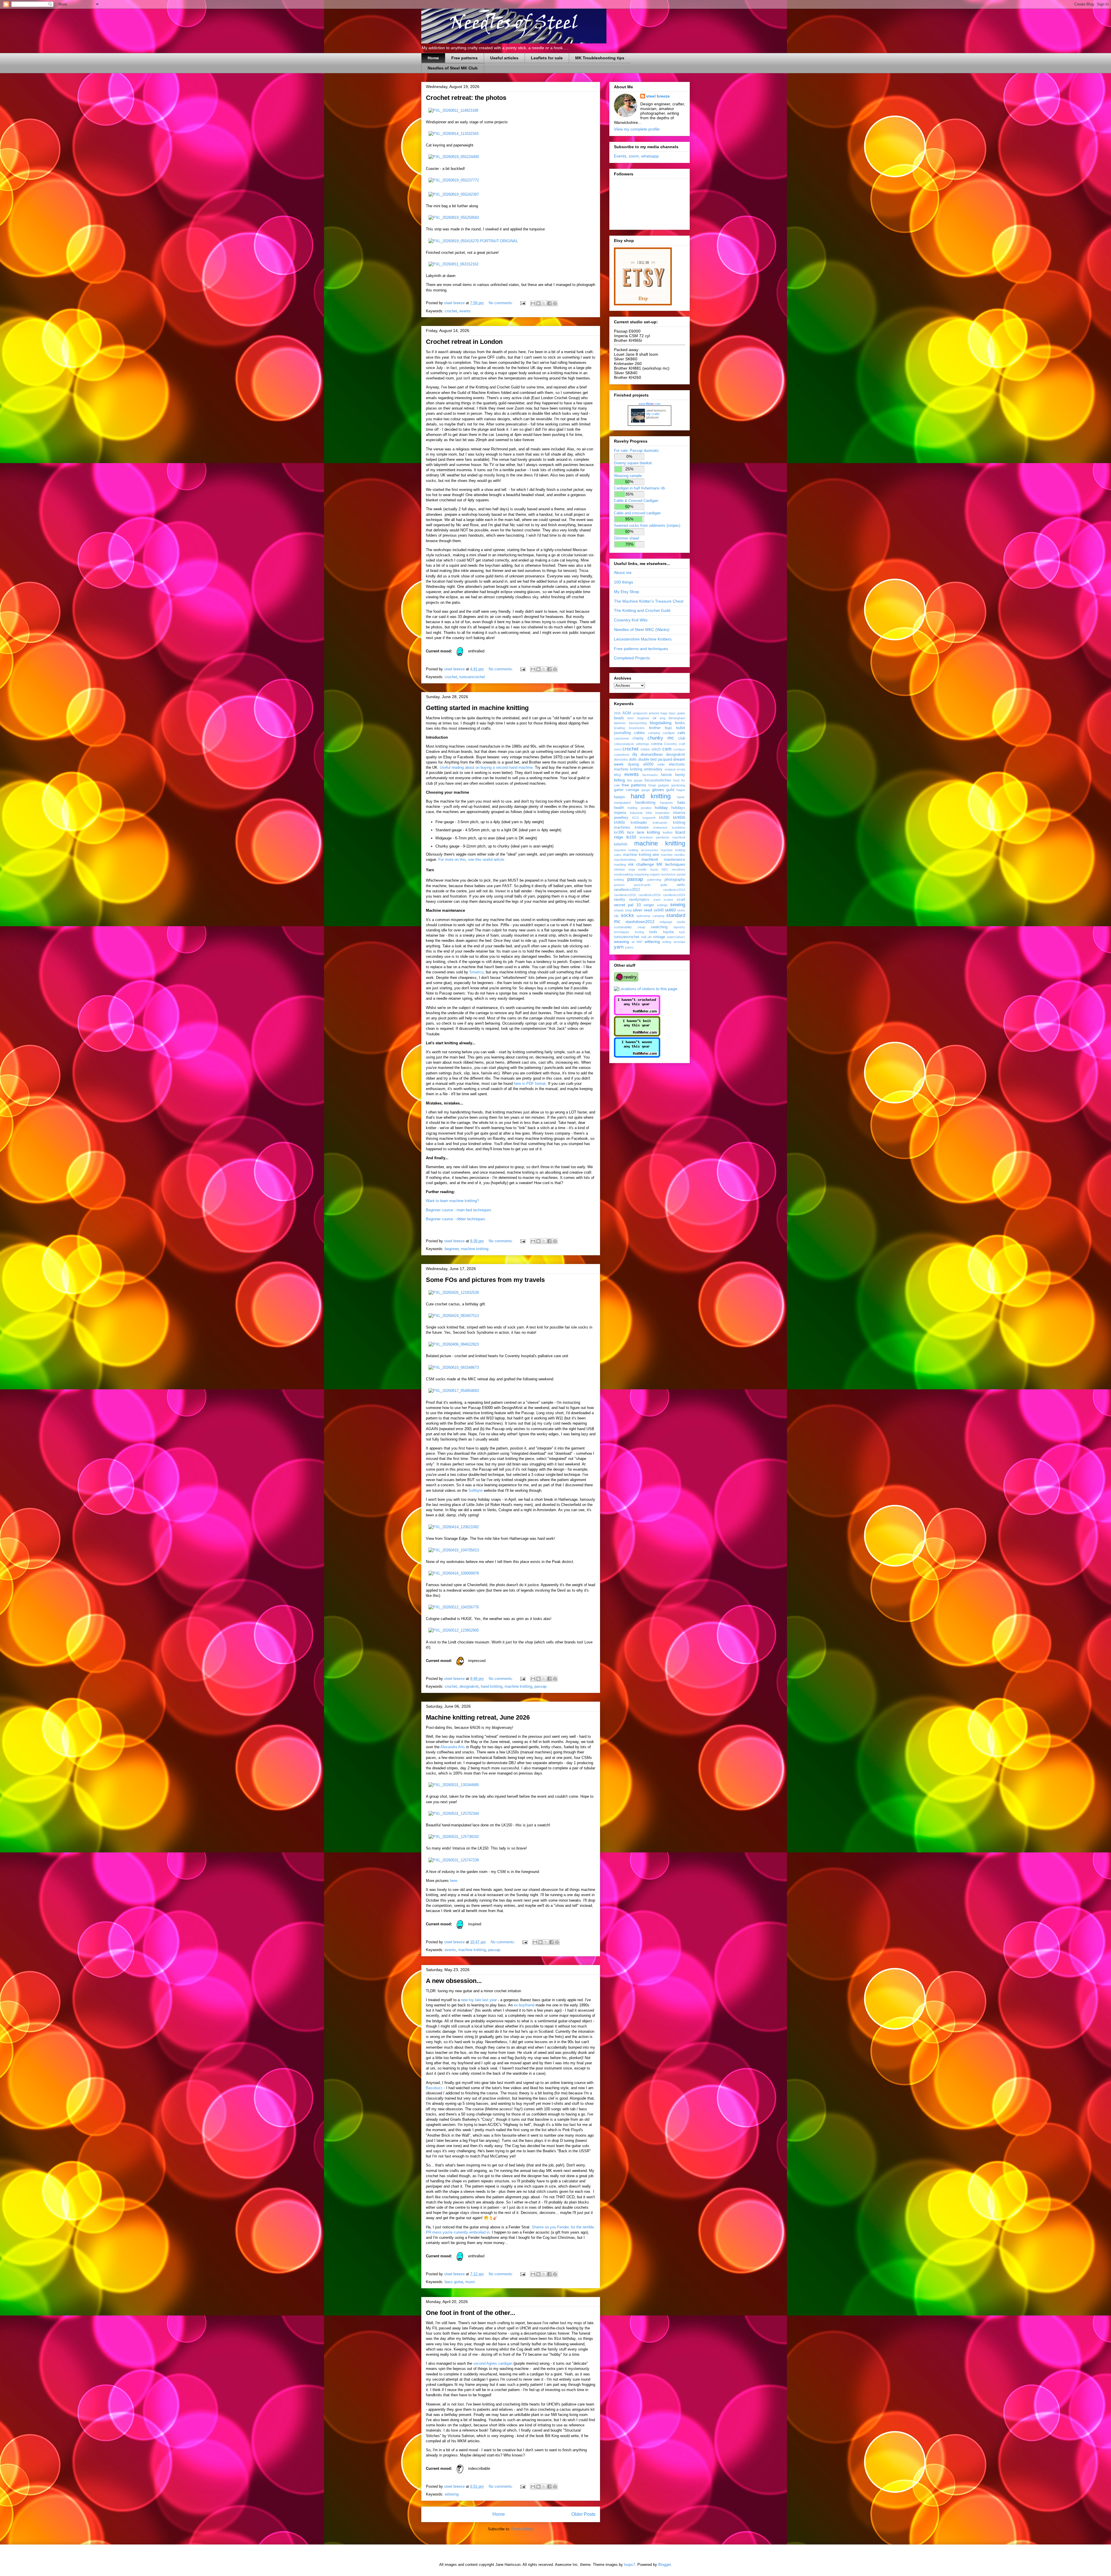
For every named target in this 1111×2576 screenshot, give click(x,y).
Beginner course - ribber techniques (456, 1219)
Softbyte (476, 1490)
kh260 (664, 818)
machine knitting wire (641, 855)
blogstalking (661, 723)
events (465, 311)
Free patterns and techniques (641, 649)
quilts (664, 885)
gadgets (664, 785)
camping (654, 733)
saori (657, 900)
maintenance (674, 860)
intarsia (679, 813)
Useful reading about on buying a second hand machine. (487, 767)
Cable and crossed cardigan (637, 513)
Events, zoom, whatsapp (636, 156)
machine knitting (475, 1249)
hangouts (666, 803)
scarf (681, 900)
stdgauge (666, 922)
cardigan (669, 733)
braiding (619, 728)
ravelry (620, 900)
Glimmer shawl (626, 538)
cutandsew (622, 755)
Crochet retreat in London (464, 342)
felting (619, 780)
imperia (620, 813)
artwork (654, 713)
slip (616, 916)
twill (644, 937)
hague (681, 790)
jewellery (621, 818)
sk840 (659, 910)
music (470, 2282)
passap (540, 1686)
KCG (636, 818)
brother (655, 728)
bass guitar (454, 2282)
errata (681, 769)
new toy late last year (479, 2000)
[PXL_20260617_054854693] (454, 1391)
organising (641, 874)
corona (657, 744)
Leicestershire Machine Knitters (643, 639)
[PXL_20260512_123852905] (454, 1630)
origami (655, 874)
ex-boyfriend (524, 2005)
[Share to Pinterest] (555, 303)
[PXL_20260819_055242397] (454, 194)
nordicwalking (623, 874)
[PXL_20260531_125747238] (454, 1860)
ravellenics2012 (627, 890)
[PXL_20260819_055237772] (454, 180)
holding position (639, 808)
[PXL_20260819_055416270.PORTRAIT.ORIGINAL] (473, 241)
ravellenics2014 (674, 890)
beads (619, 718)
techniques (622, 932)
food (676, 780)
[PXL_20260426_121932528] (454, 1292)
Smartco (476, 972)
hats (681, 802)
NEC (665, 869)
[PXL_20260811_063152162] (454, 264)
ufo (650, 937)
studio (681, 922)
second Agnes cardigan (493, 2363)
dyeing (633, 764)
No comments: (502, 303)
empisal (670, 769)
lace (630, 832)
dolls (633, 759)
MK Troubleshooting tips (600, 58)
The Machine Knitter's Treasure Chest (649, 601)
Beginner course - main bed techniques (459, 1210)
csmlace (679, 749)
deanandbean (652, 755)
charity (638, 738)
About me (623, 573)
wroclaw (679, 942)
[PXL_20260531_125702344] (454, 1813)
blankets (620, 723)
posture (619, 885)
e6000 (648, 764)
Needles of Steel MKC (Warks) (642, 630)
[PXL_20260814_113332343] (454, 134)
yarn (619, 947)
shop (628, 910)
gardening (678, 785)
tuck (682, 932)
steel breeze (658, 96)
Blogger (664, 2565)
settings (662, 905)
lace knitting (649, 832)
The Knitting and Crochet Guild (642, 610)
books (680, 723)
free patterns (634, 785)
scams (668, 900)
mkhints (619, 869)
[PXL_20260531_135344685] (454, 1785)
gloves (658, 790)
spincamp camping (650, 916)
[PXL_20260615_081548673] (454, 1367)
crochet (451, 311)
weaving (621, 942)
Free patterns (465, 58)
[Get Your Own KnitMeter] (637, 1014)
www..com (650, 404)
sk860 (670, 910)
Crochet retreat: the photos (466, 98)
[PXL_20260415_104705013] (454, 1550)
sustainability (623, 927)
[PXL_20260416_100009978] (454, 1573)
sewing (678, 905)
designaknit (469, 1686)
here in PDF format (530, 1084)
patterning (654, 880)
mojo (632, 869)
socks (627, 915)
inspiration (662, 813)
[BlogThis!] (538, 303)
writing (667, 942)
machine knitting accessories (636, 850)
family (680, 775)
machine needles (673, 855)
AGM (627, 713)
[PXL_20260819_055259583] (454, 218)
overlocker (668, 874)
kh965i (619, 823)
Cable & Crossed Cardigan (636, 501)
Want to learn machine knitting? (452, 1201)
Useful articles (504, 58)
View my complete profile (637, 129)
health (619, 808)
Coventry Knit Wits (631, 620)
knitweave (660, 828)
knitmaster (660, 823)
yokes (629, 947)
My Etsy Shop (627, 592)
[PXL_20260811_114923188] (453, 110)
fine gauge (635, 780)
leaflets (668, 832)
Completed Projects (632, 658)
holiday (661, 808)
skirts (681, 910)
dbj (635, 755)
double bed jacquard (655, 759)
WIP (639, 942)
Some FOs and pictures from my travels (485, 1280)
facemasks (650, 775)
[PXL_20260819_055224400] (454, 157)
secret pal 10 (627, 905)
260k (617, 713)
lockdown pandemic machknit (663, 837)
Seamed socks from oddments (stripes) (647, 526)
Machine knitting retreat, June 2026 (478, 1717)
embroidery (653, 769)
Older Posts (583, 2514)
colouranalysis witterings (632, 744)
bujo (668, 728)
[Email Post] (522, 303)
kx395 (619, 832)
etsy (618, 775)
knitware (642, 828)
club (682, 738)
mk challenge (641, 864)
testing (639, 932)
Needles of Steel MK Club (453, 68)
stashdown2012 (640, 922)
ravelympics (639, 900)
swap (641, 927)
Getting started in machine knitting (477, 708)
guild (670, 790)
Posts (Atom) (522, 2529)
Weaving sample (628, 476)
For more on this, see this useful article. (472, 859)
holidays (678, 808)
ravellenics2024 (674, 895)
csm (667, 749)
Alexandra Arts (453, 1747)
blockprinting (638, 723)
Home (433, 58)
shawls (619, 910)
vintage (659, 937)
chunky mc (661, 738)
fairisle (666, 775)
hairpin (619, 797)
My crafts (653, 414)
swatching (659, 927)
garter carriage (627, 790)
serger (649, 905)
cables (639, 733)
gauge (646, 790)
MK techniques (671, 864)
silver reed (642, 910)
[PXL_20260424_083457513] (454, 1316)
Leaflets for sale (547, 58)
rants (681, 885)
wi (633, 942)
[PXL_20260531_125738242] (454, 1837)
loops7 (630, 2565)
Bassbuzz (434, 2088)
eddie (661, 764)
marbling (620, 865)
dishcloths (621, 759)
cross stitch (651, 749)
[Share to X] (544, 303)
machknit (650, 859)
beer (631, 718)
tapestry (679, 927)
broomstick (637, 728)
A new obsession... (454, 1981)
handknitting (645, 803)
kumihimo (678, 828)
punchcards (642, 885)
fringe (652, 785)
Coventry (671, 744)
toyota (668, 932)
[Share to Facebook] (549, 303)
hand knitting (492, 1686)
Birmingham (677, 718)
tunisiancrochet (472, 677)
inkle (649, 813)
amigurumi (640, 713)
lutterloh (621, 844)
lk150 (631, 837)
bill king (659, 718)
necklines (678, 869)
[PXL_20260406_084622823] (454, 1344)
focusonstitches (658, 780)
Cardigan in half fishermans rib (639, 488)
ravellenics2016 (625, 895)
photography (675, 880)
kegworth (649, 818)
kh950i (679, 817)
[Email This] (533, 303)
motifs (642, 869)
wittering (452, 2494)
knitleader (639, 823)
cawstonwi (621, 738)
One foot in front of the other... (471, 2313)
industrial (636, 813)
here (454, 1881)
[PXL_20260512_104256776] (454, 1607)
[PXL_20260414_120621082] (454, 1527)
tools (653, 932)
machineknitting (625, 860)
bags (664, 713)
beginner (452, 1249)
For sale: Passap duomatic (637, 451)
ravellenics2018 (650, 895)
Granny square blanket (633, 463)
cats (681, 733)
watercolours (676, 937)
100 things (623, 582)
